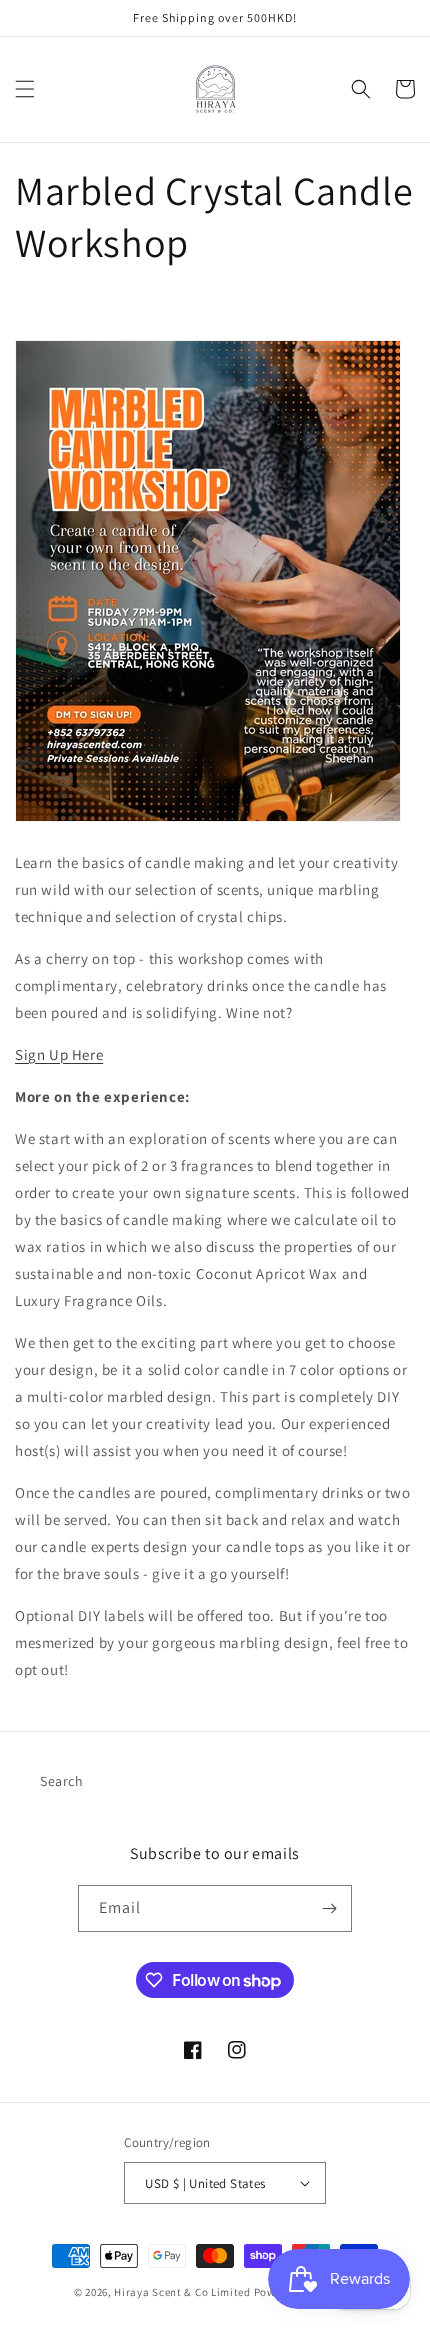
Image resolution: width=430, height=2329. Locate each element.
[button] (25, 89)
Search (62, 1781)
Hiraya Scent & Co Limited (182, 2292)
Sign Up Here (59, 1054)
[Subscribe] (329, 1908)
